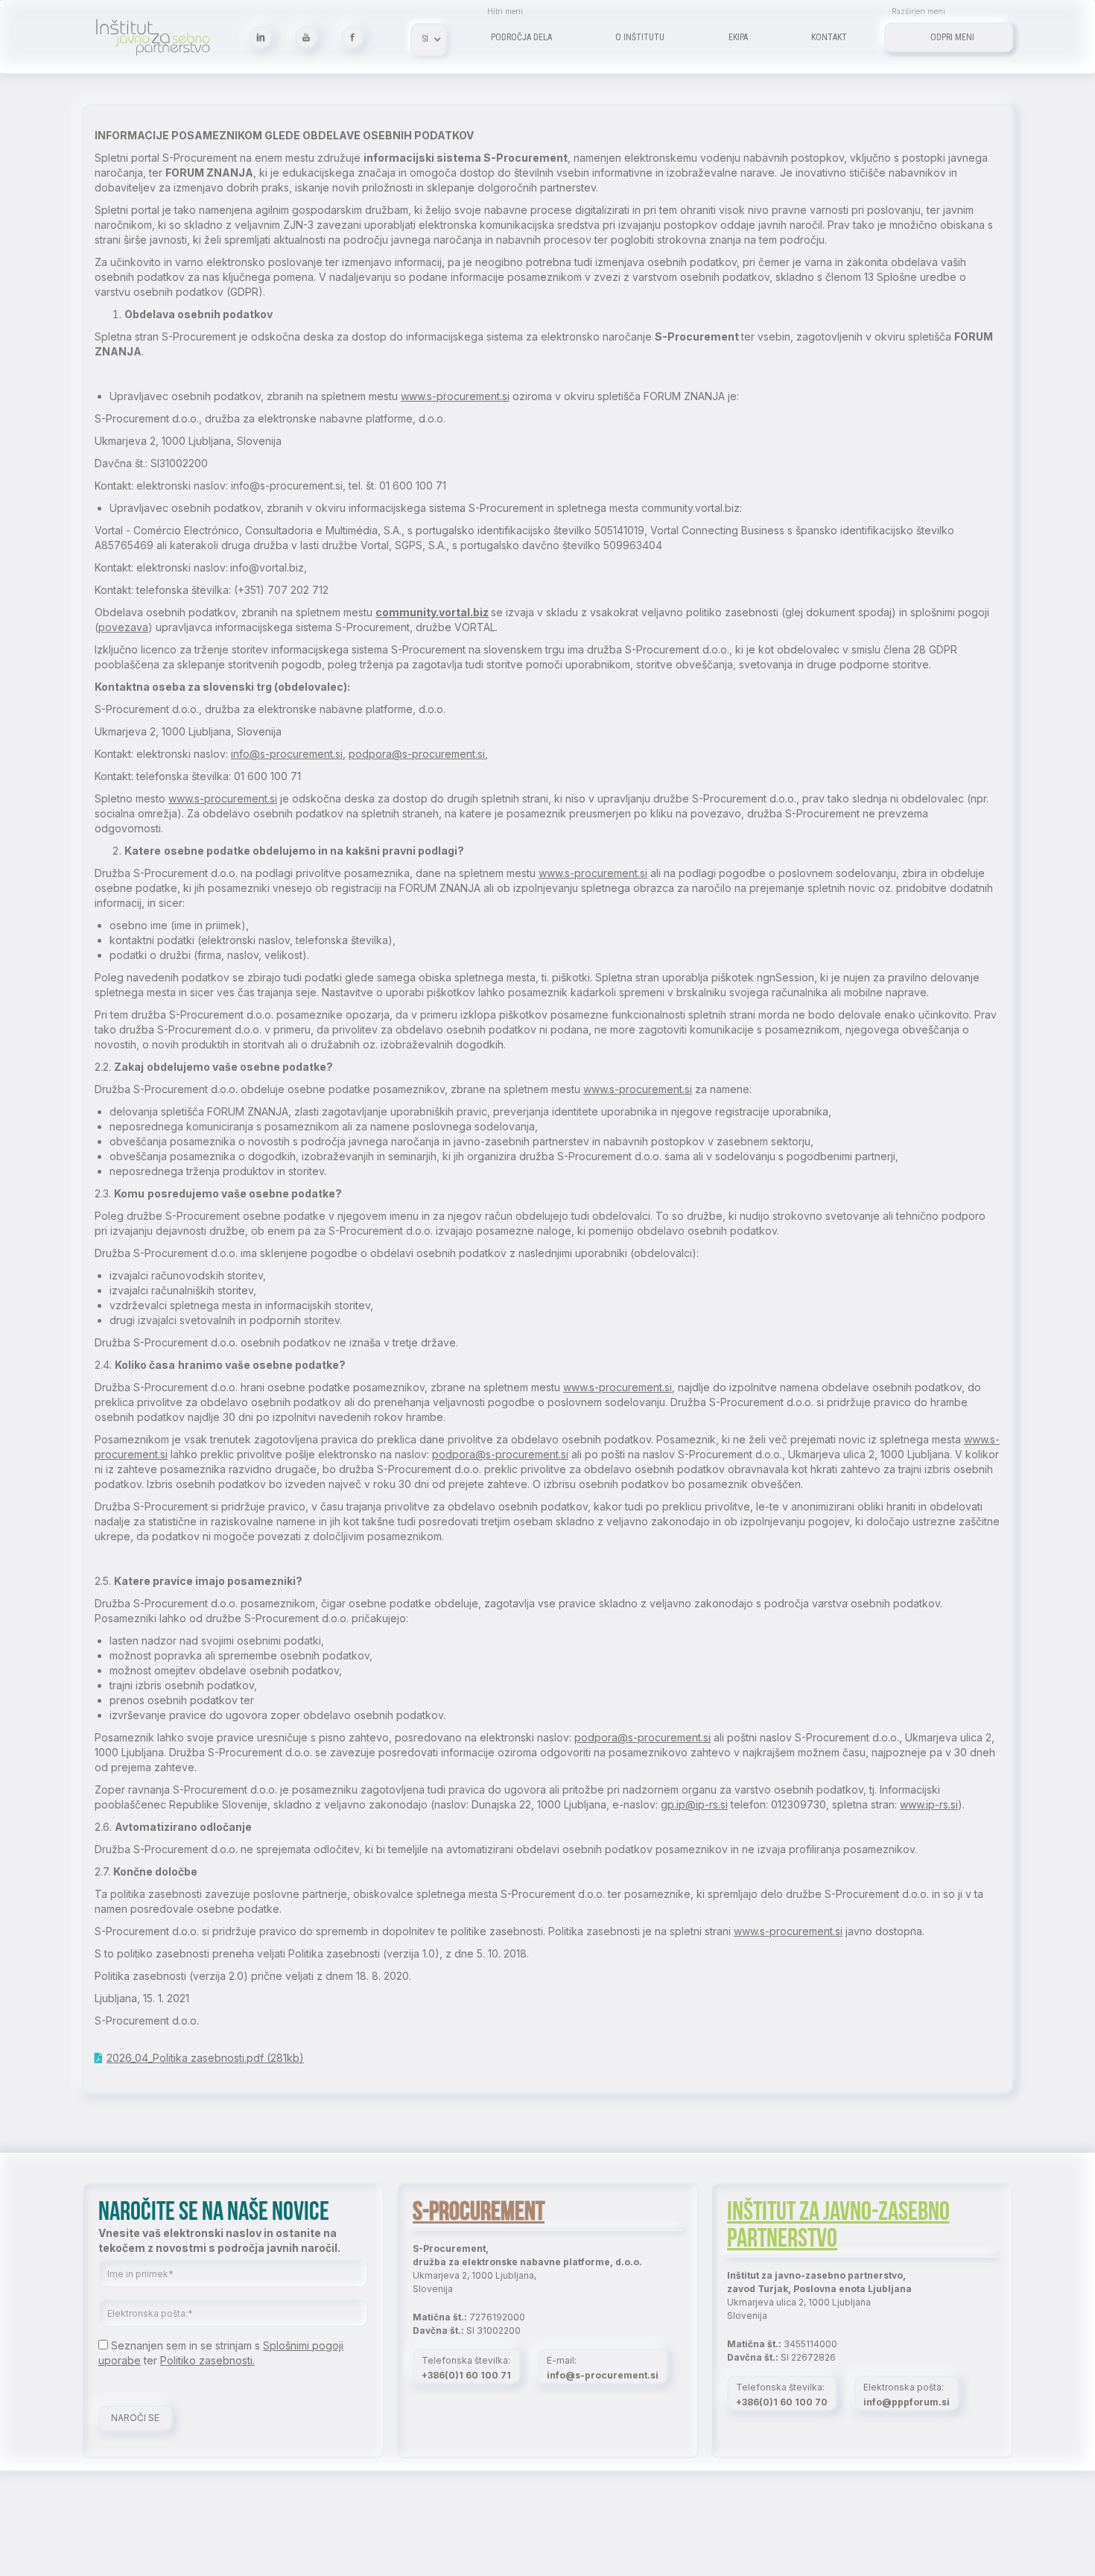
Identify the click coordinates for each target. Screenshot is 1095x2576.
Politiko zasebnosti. (207, 2360)
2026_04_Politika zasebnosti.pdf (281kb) (205, 2058)
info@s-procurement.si (287, 754)
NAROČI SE (135, 2418)
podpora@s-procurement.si (417, 754)
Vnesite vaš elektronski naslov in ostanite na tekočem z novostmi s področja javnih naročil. (219, 2240)
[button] (429, 39)
